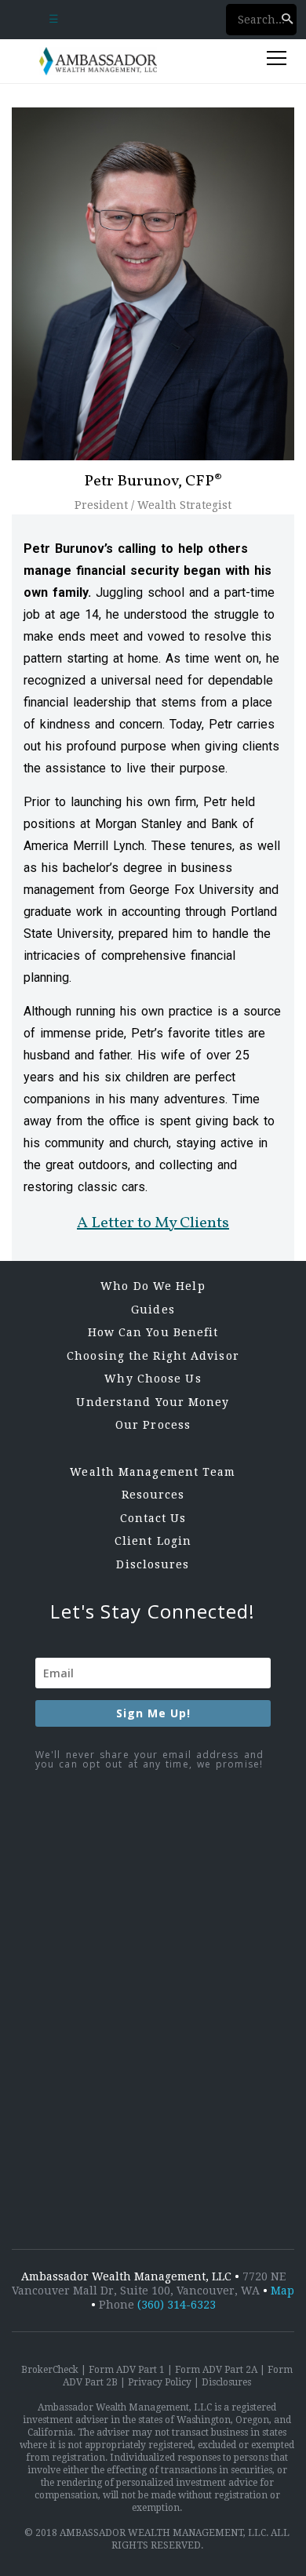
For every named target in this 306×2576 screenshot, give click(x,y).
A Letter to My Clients (153, 1223)
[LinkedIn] (149, 2181)
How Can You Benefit (153, 1332)
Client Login (153, 1541)
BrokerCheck (50, 2370)
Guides (153, 1310)
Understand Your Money (153, 1402)
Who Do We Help (153, 1286)
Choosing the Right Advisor (153, 1356)
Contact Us (153, 1518)
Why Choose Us (153, 1379)
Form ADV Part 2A (216, 2370)
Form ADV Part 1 (127, 2370)
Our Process (153, 1425)
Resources (153, 1495)
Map (282, 2291)
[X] (149, 2053)
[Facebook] (149, 1926)
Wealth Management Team (153, 1472)
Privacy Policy (160, 2382)
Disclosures (153, 1564)
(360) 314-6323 (177, 2305)
